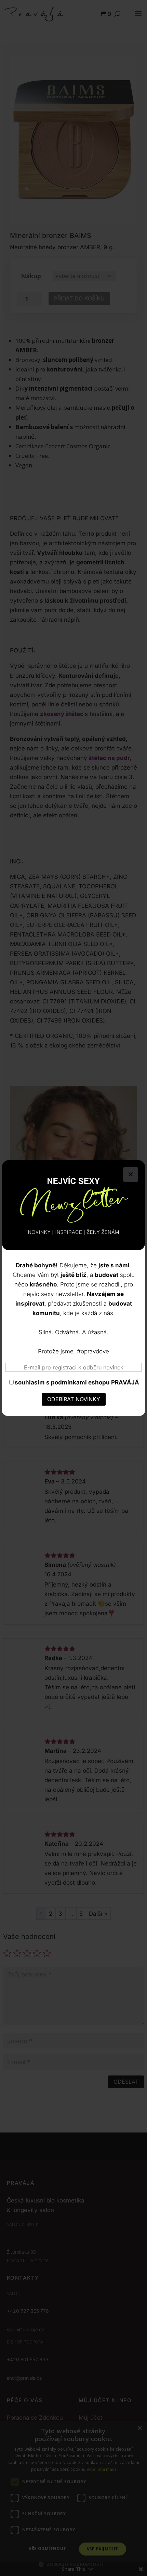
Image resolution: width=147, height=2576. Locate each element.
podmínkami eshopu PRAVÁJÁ (95, 1382)
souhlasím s (77, 1382)
